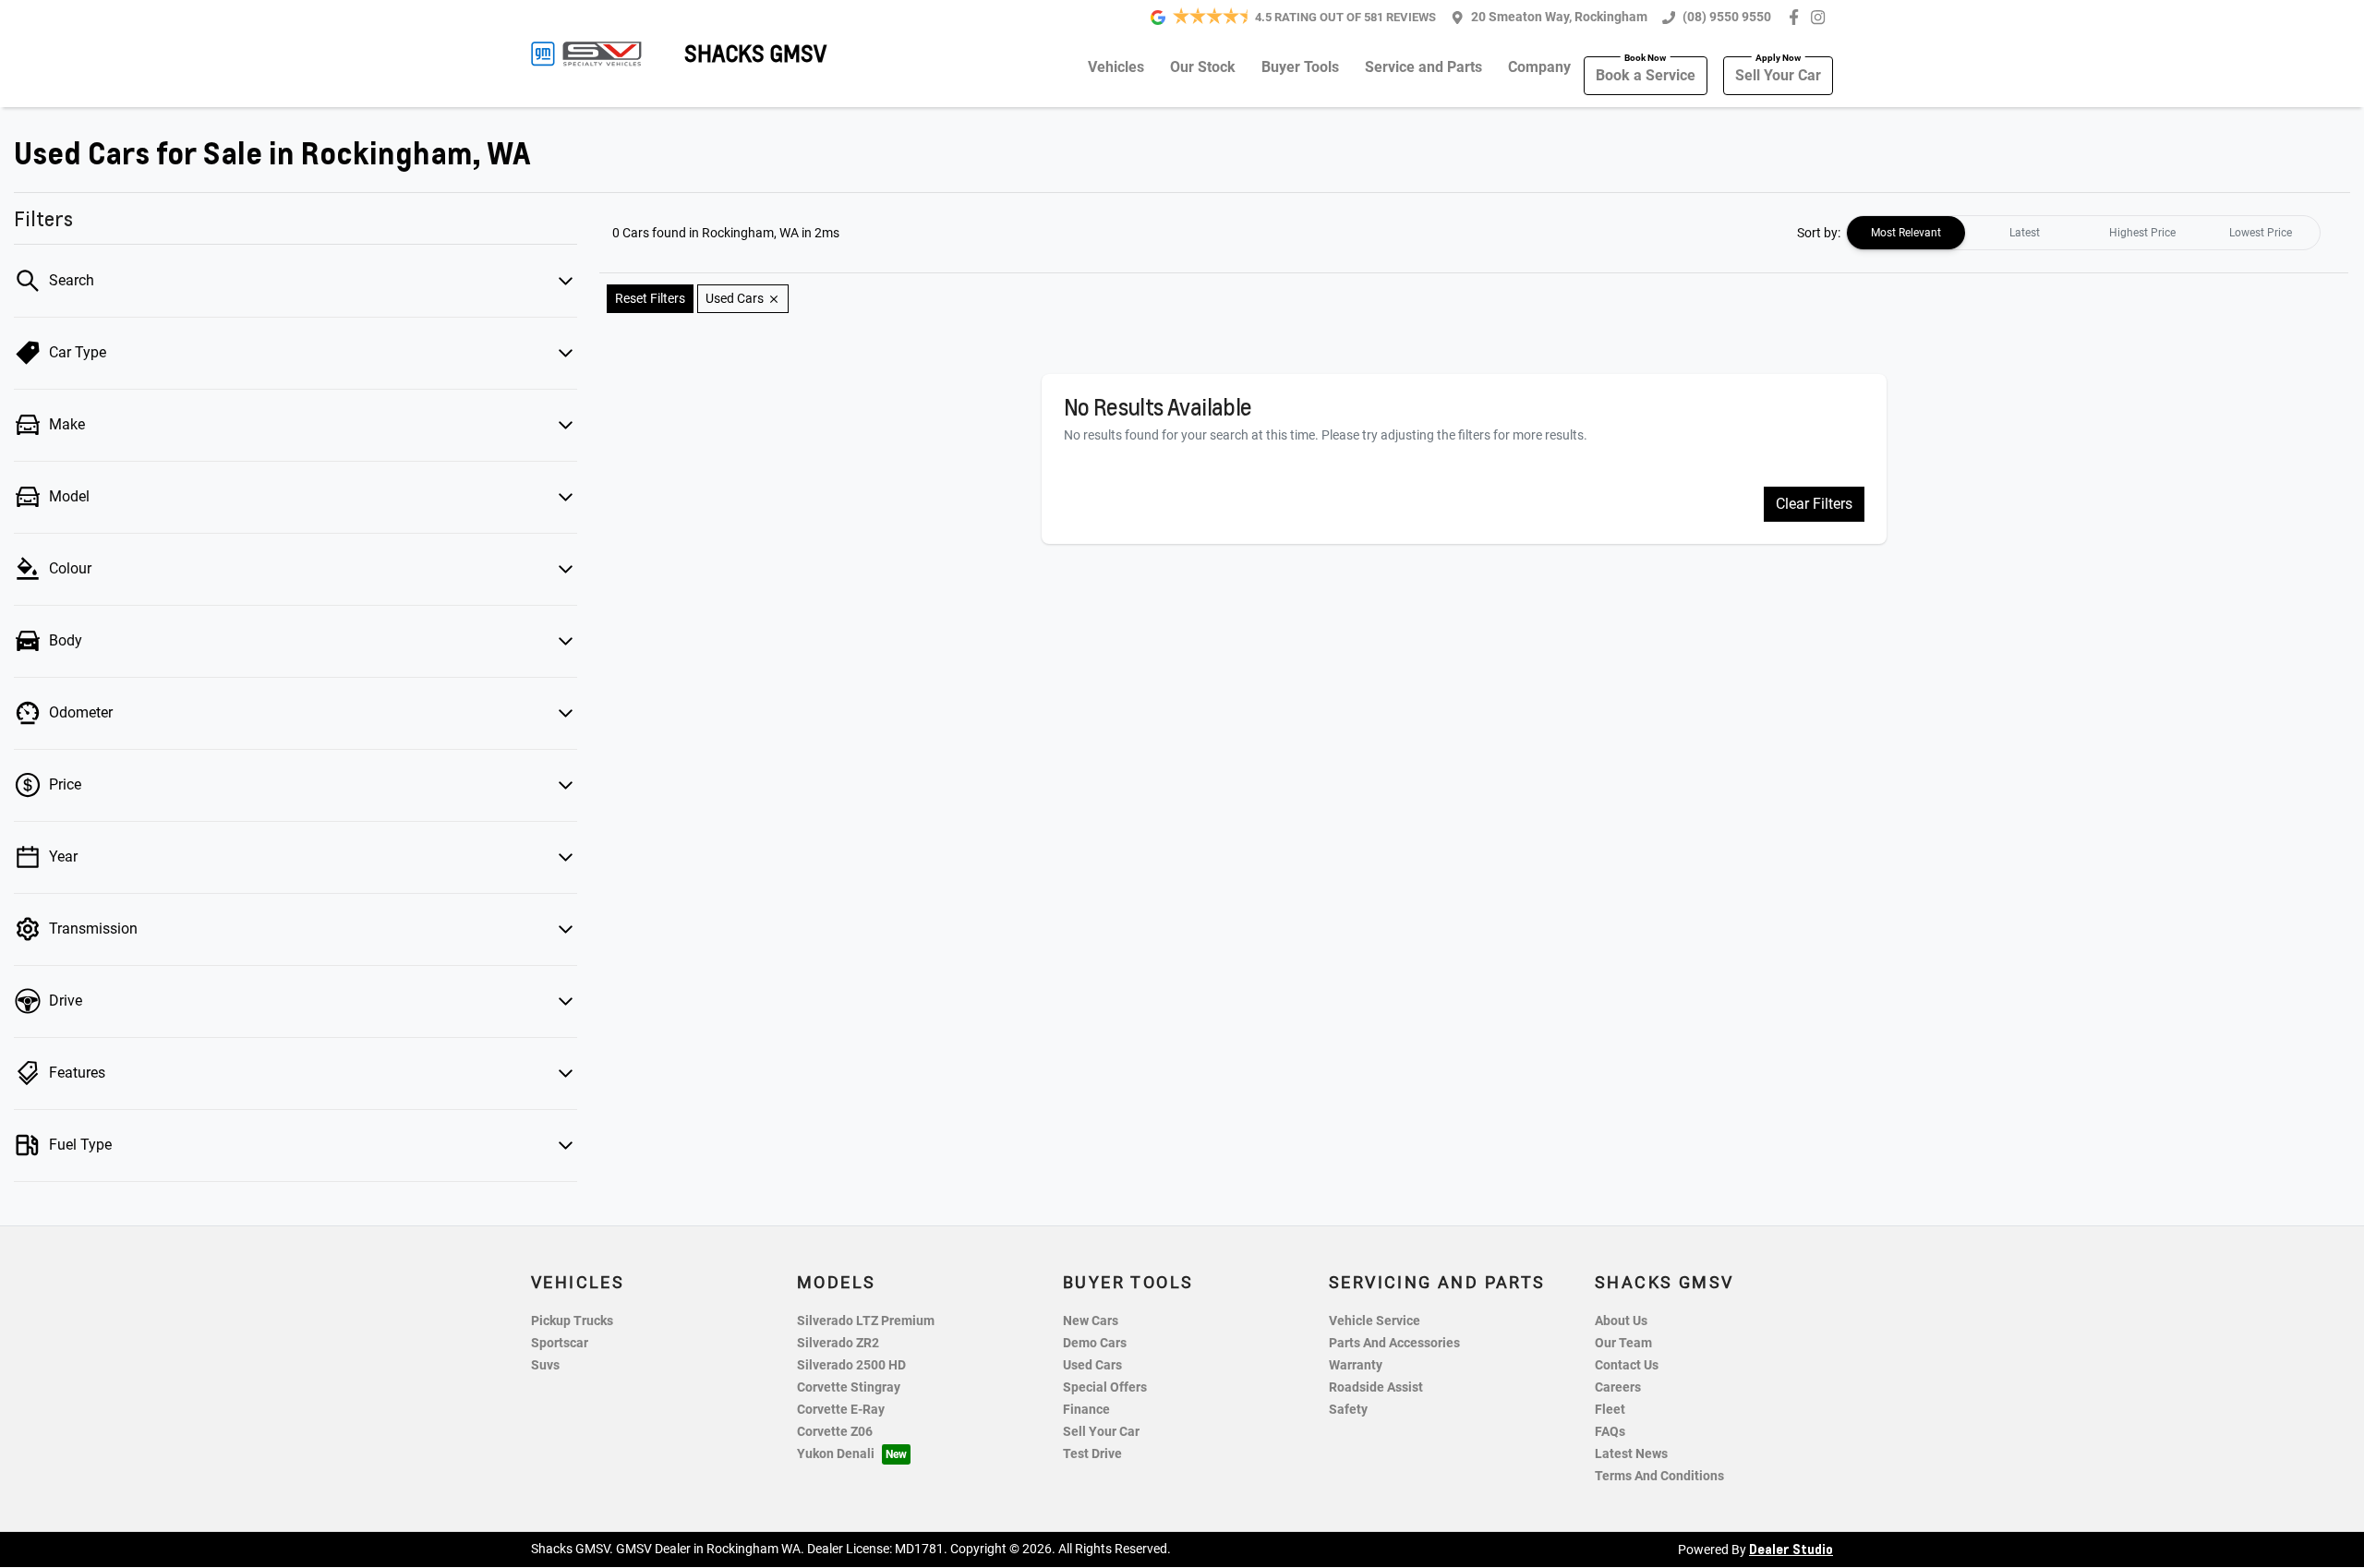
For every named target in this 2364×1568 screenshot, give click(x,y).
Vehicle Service (1375, 1321)
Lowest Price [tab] (2261, 233)
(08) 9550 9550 (1727, 17)
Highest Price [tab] (2142, 233)
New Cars (1091, 1321)
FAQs (1610, 1432)
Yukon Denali (836, 1454)
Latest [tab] (2025, 233)
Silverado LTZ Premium (866, 1321)
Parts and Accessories (1394, 1343)
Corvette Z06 (835, 1432)
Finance (1086, 1410)
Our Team (1623, 1343)
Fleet (1610, 1410)
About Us (1621, 1321)
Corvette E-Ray (841, 1410)
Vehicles (1116, 67)
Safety (1348, 1410)
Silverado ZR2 (838, 1343)
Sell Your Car (1778, 75)
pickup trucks (572, 1321)
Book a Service (1646, 75)
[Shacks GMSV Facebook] (1797, 17)
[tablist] (2083, 233)
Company (1539, 67)
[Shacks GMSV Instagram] (1821, 17)
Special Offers (1105, 1387)
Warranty (1356, 1365)
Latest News (1631, 1454)
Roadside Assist (1376, 1387)
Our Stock (1203, 67)
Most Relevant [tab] (1906, 233)
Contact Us (1627, 1365)
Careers (1618, 1387)
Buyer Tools (1300, 67)
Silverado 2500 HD (851, 1365)
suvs (545, 1365)
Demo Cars (1095, 1343)
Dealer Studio (1791, 1549)
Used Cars (1092, 1365)
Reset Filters (650, 298)
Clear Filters (1814, 504)
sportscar (560, 1343)
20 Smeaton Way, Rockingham (1559, 17)
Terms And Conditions (1659, 1476)
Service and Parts (1423, 67)
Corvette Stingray (849, 1387)
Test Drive (1092, 1454)
